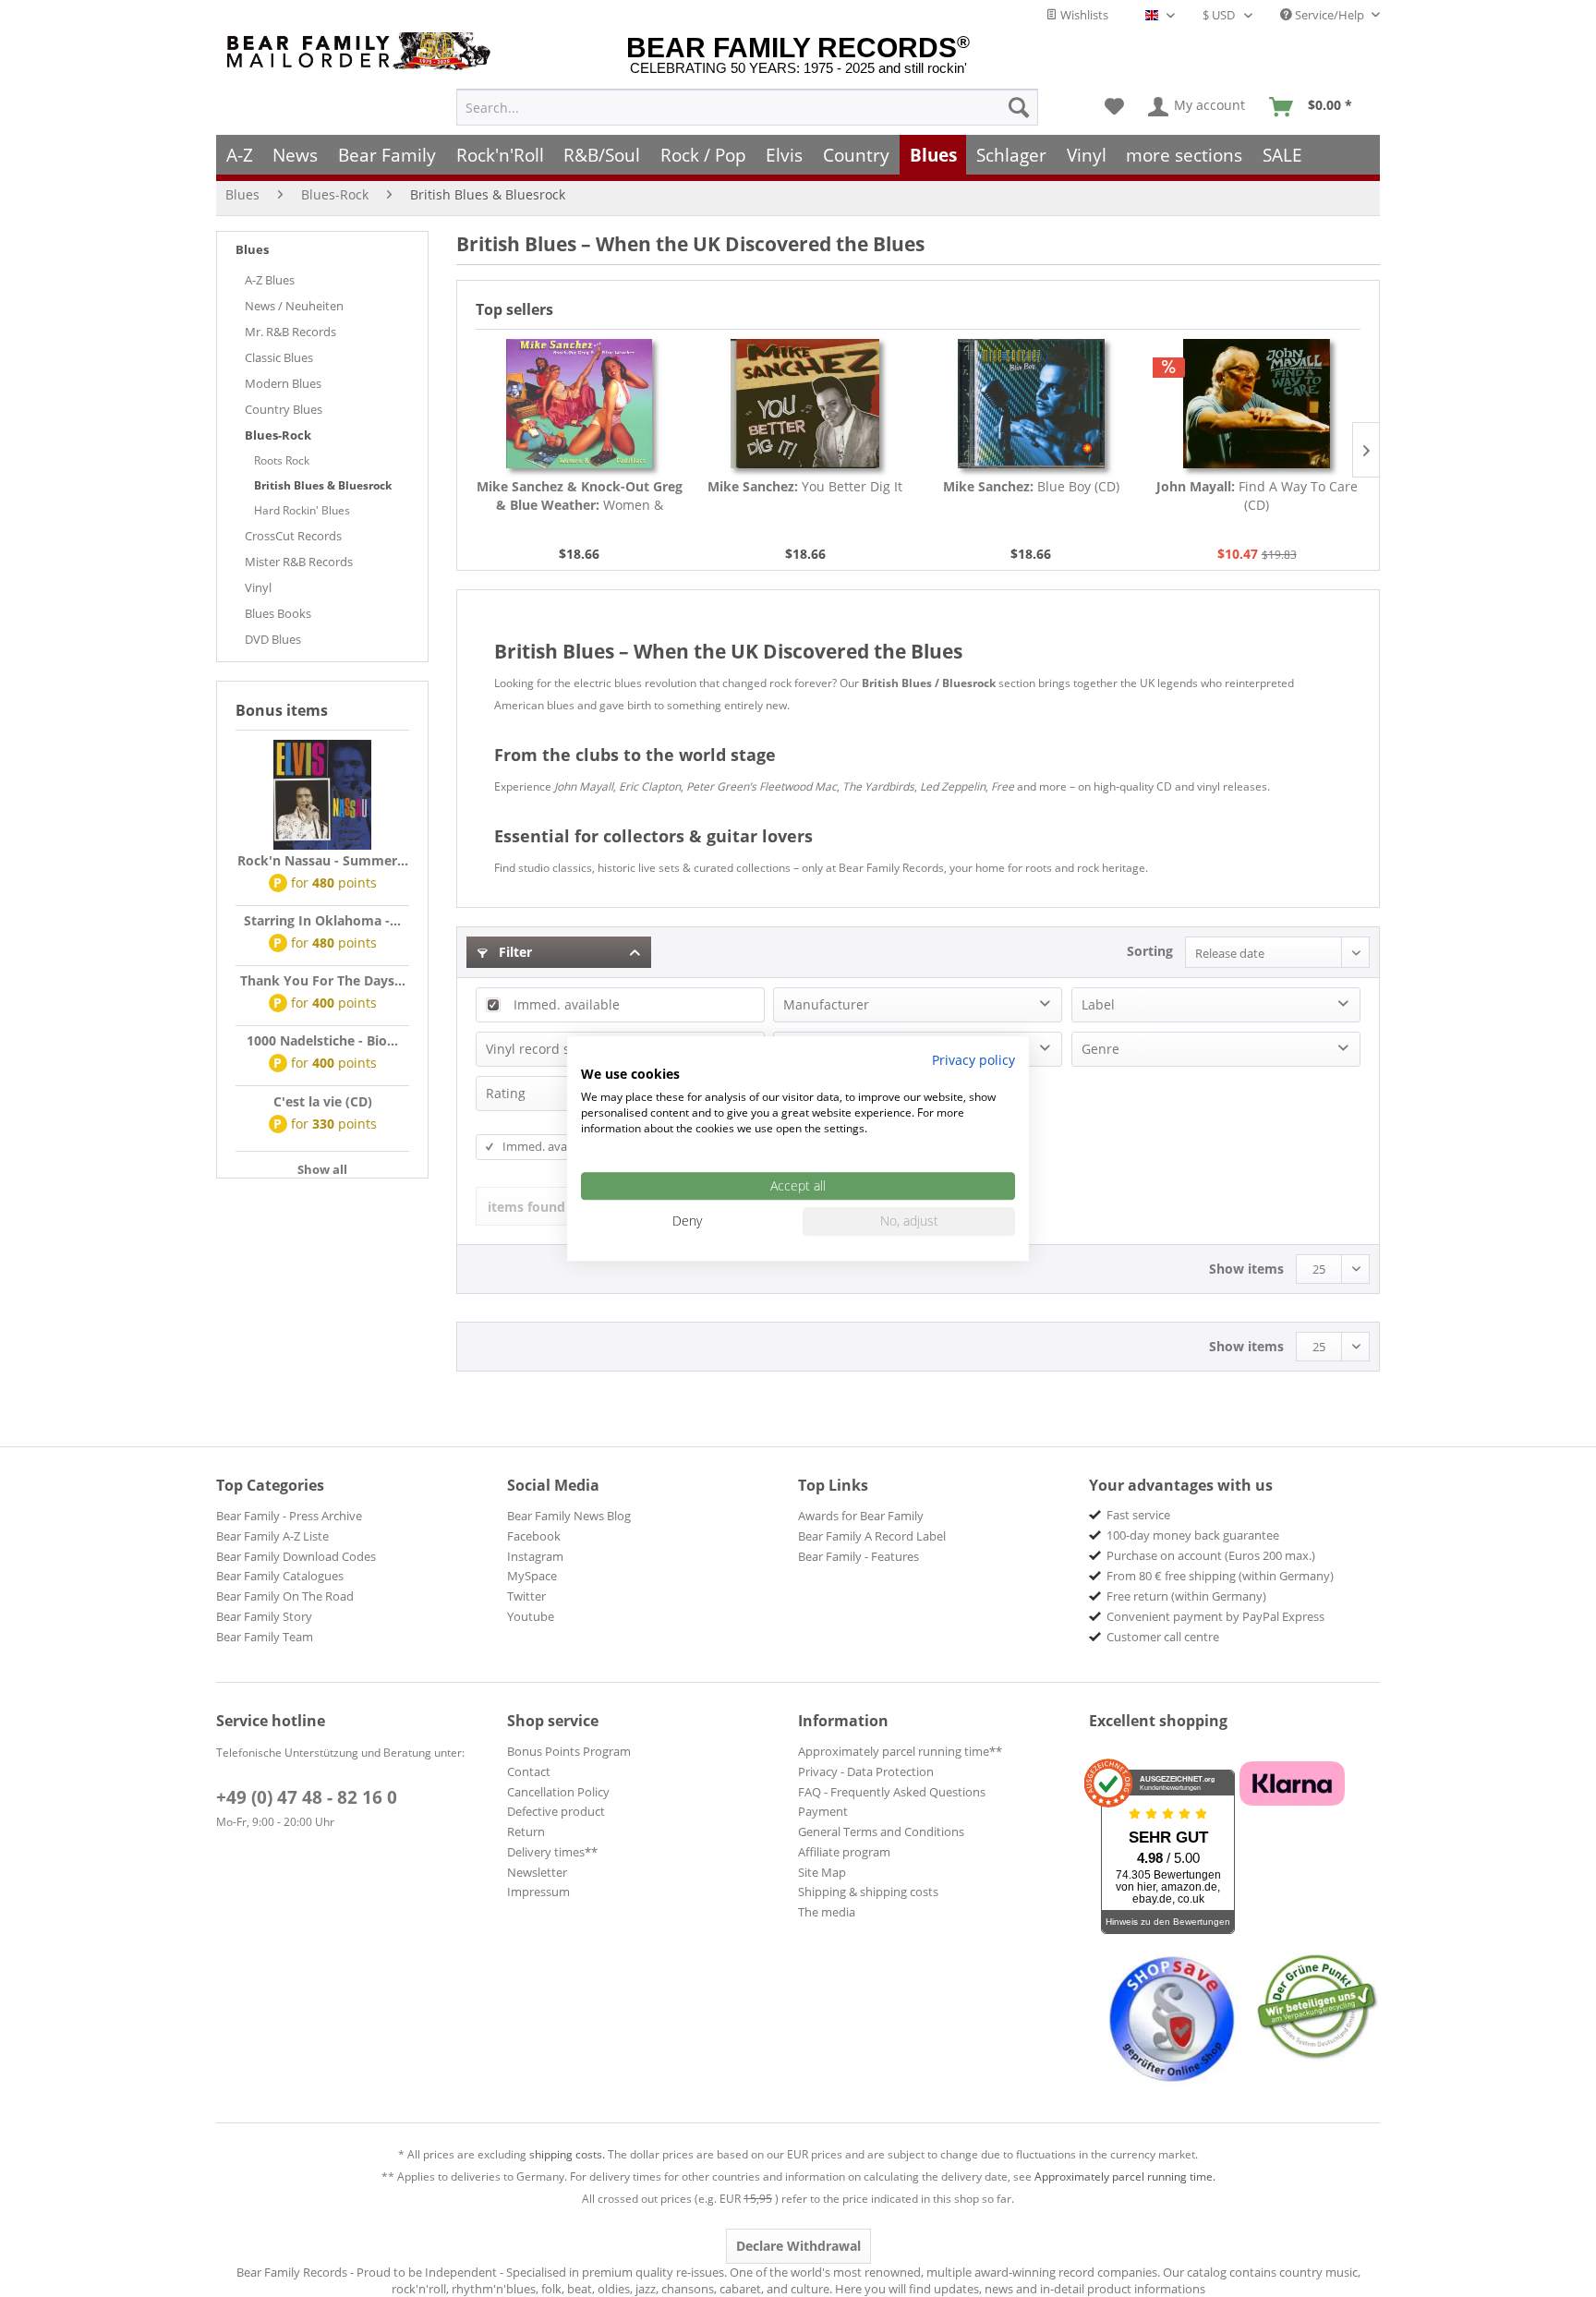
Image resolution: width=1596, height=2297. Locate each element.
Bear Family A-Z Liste (272, 1536)
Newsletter (537, 1872)
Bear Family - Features (858, 1556)
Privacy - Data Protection (866, 1771)
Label (1098, 1004)
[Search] (1019, 107)
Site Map (822, 1872)
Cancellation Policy (558, 1792)
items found (526, 1207)
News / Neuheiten (294, 306)
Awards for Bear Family (861, 1516)
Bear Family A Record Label (872, 1536)
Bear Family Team (265, 1637)
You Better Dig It (805, 486)
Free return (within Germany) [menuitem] (1186, 1596)
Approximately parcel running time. (1125, 2176)
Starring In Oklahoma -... (322, 920)
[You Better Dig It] (806, 404)
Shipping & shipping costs (868, 1892)
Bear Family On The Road (285, 1596)
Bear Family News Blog (569, 1516)
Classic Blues (279, 357)
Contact (529, 1771)
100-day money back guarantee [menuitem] (1193, 1535)
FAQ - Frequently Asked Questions (892, 1792)
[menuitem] (747, 107)
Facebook (534, 1536)
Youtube (531, 1616)
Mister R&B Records (299, 562)
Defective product (556, 1811)
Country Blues (284, 409)
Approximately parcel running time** (900, 1751)
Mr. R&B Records (290, 332)
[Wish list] (1114, 107)
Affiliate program (844, 1852)
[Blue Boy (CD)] (1031, 404)
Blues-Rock (278, 435)
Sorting (1150, 951)
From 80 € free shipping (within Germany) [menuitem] (1220, 1576)
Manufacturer (826, 1004)
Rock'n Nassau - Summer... (323, 860)
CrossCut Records (293, 536)
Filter (514, 952)
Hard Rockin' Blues (302, 510)
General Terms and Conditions (881, 1832)
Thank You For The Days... (323, 980)
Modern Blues (283, 383)
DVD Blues (273, 639)
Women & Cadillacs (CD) (580, 496)
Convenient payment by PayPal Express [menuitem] (1215, 1616)
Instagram (535, 1556)
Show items (1246, 1269)
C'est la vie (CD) (323, 1101)
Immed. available (567, 1004)
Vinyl (258, 587)
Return (526, 1832)
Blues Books (278, 613)
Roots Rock (282, 460)
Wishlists (1083, 15)
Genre (1100, 1049)
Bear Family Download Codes (296, 1556)
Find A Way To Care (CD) (1257, 496)
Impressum (538, 1892)
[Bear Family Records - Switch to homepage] (362, 51)
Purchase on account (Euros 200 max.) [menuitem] (1211, 1555)
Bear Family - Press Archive (289, 1516)
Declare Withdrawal (798, 2246)
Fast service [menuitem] (1138, 1515)
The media (827, 1912)
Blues (252, 249)
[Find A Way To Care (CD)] (1257, 404)
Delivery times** (552, 1852)
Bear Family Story (264, 1616)
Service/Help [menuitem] (1330, 15)
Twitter (526, 1596)
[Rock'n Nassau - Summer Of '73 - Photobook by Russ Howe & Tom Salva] (322, 795)
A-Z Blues (270, 280)
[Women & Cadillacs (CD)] (580, 404)
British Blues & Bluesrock (323, 485)
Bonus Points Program (569, 1751)
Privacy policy (973, 1060)
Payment (823, 1811)
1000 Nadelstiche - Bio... (322, 1040)
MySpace (532, 1576)
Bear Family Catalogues (280, 1576)
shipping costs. (567, 2154)
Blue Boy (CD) (1031, 486)
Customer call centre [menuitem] (1163, 1637)
